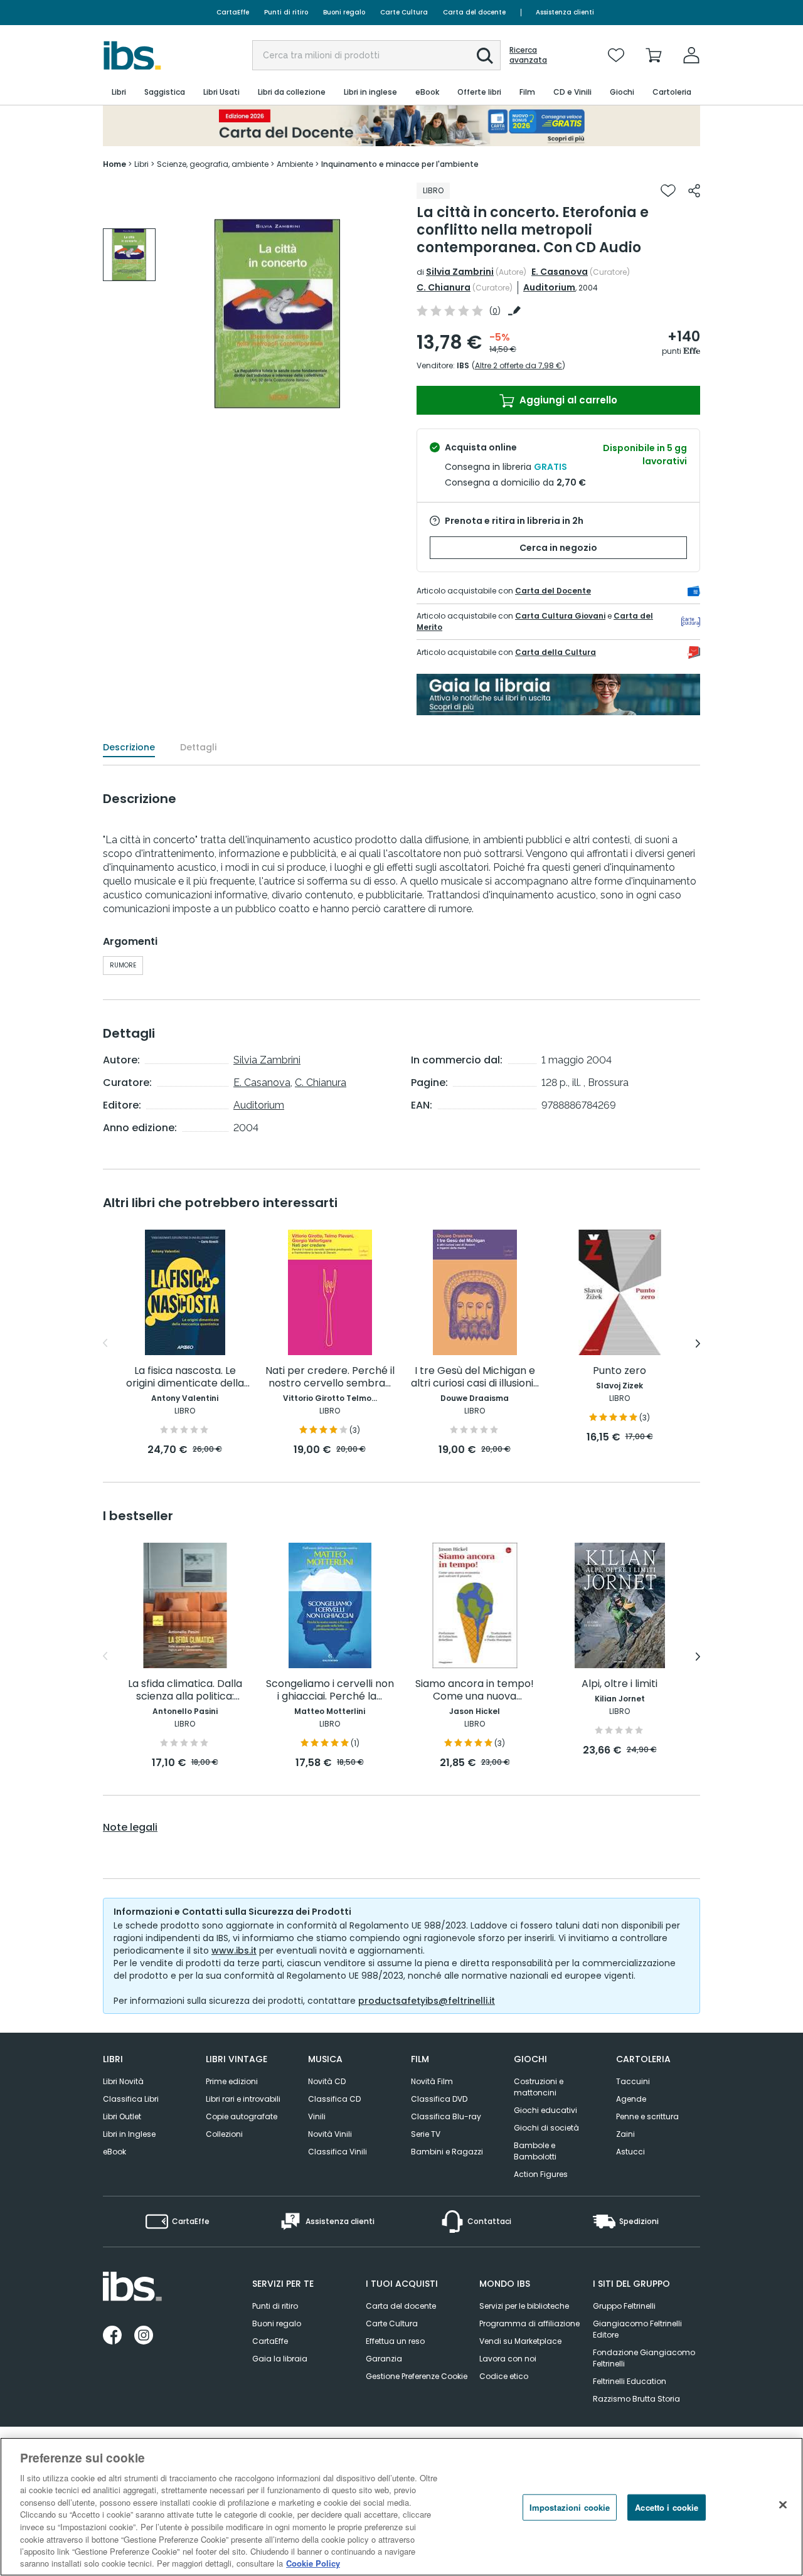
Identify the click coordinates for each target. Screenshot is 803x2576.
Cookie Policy (313, 2563)
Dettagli (198, 747)
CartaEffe (233, 12)
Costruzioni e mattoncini (539, 2087)
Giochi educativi (545, 2110)
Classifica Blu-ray (446, 2116)
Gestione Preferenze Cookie (417, 2376)
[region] (401, 2507)
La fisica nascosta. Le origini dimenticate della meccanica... (185, 1377)
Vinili (317, 2116)
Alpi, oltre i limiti (620, 1684)
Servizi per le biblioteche (524, 2306)
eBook (114, 2152)
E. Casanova (560, 272)
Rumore (123, 965)
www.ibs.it (234, 1951)
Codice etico (504, 2376)
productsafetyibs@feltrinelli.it (427, 2001)
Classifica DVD (439, 2099)
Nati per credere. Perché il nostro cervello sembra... (330, 1377)
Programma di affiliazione (529, 2323)
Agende (631, 2099)
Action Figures (541, 2174)
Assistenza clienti (565, 12)
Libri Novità (123, 2081)
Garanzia (384, 2359)
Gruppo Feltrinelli (624, 2306)
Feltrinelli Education (630, 2381)
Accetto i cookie (667, 2507)
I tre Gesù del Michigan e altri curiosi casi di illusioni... (475, 1377)
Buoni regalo (344, 12)
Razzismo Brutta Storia (636, 2399)
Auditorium (549, 287)
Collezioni (224, 2134)
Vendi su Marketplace (520, 2341)
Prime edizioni (232, 2081)
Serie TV (426, 2134)
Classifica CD (334, 2099)
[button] (485, 56)
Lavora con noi (508, 2359)
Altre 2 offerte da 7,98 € (518, 365)
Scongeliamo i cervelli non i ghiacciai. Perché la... (330, 1690)
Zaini (625, 2134)
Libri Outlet (122, 2116)
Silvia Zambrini (460, 272)
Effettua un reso (395, 2341)
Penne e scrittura (647, 2116)
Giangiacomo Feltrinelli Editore (637, 2329)
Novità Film (432, 2081)
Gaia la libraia (280, 2359)
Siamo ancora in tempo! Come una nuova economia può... (475, 1690)
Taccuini (633, 2081)
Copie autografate (242, 2116)
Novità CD (327, 2081)
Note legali (130, 1828)
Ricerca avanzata (528, 55)
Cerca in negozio (558, 548)
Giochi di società (546, 2128)
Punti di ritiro (286, 12)
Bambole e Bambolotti (535, 2151)
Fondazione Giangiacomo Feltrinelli (644, 2358)
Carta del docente (474, 12)
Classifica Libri (131, 2099)
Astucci (630, 2152)
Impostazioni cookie (570, 2507)
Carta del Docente (553, 591)
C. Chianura (444, 287)
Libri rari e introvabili (243, 2099)
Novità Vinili (330, 2134)
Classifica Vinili (338, 2152)
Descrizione (129, 747)
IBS (463, 365)
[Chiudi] (783, 2505)
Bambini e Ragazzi (447, 2152)
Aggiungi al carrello (567, 400)
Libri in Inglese (129, 2134)
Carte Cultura (404, 12)
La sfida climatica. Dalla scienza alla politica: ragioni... (185, 1690)
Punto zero (620, 1371)
